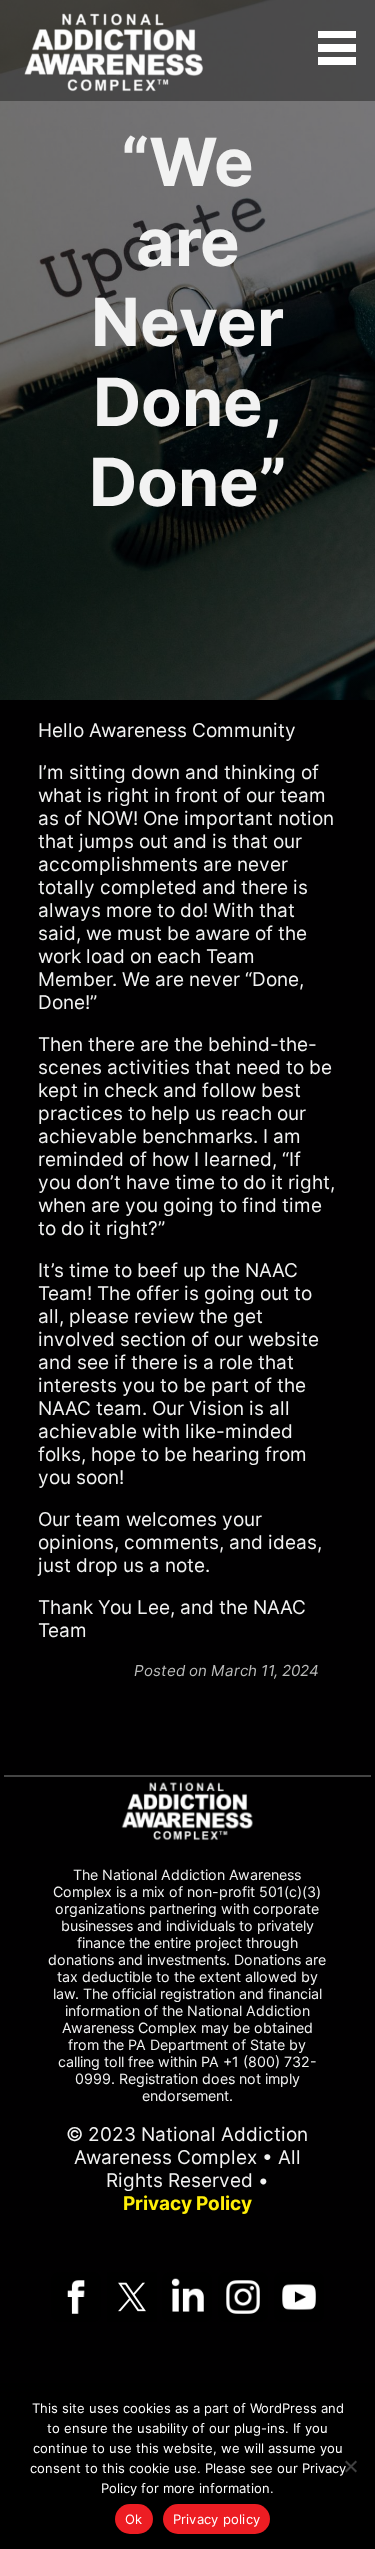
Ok (134, 2519)
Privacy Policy (187, 2203)
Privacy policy (217, 2519)
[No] (350, 2466)
